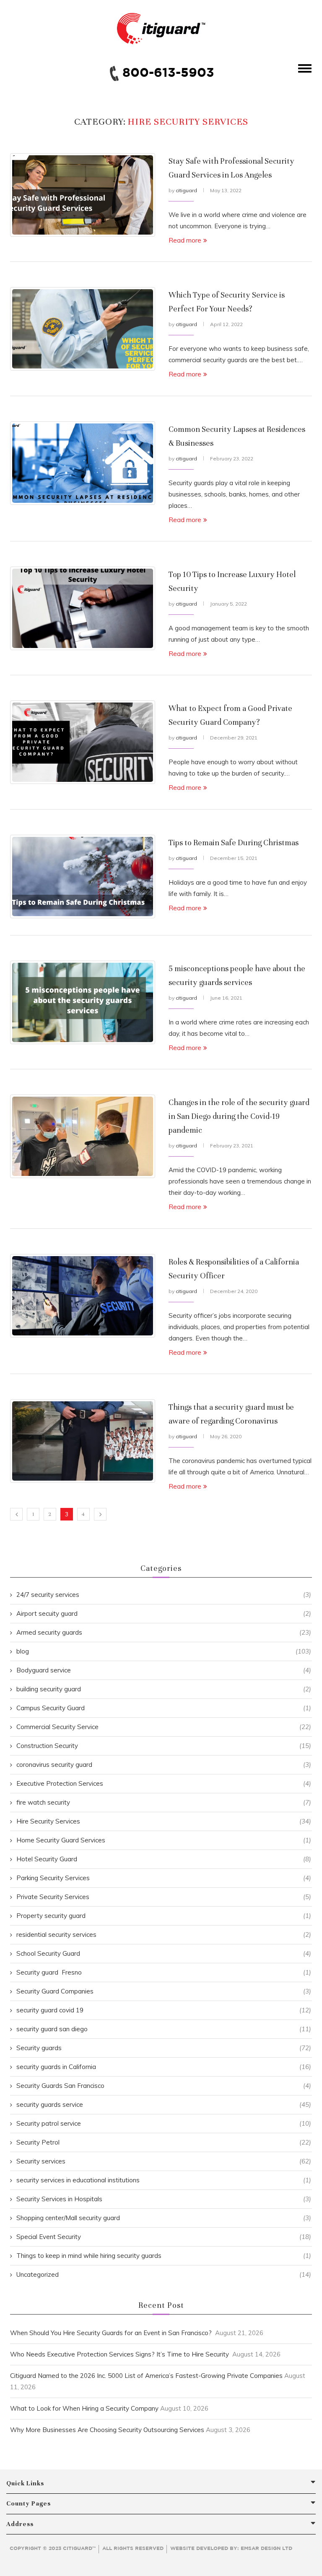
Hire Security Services (164, 1821)
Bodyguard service (164, 1670)
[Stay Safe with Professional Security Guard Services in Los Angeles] (83, 195)
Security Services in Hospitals (164, 2199)
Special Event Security (164, 2237)
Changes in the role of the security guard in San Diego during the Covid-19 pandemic (239, 1116)
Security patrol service (164, 2123)
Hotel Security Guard (164, 1859)
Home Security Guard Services (164, 1840)
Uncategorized (164, 2274)
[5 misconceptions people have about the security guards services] (83, 1002)
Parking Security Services (164, 1878)
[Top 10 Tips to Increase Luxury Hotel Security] (83, 608)
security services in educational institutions (164, 2180)
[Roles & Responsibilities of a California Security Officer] (83, 1296)
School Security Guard (164, 1953)
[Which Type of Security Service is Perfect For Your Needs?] (83, 329)
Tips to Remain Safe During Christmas (234, 843)
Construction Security (164, 1746)
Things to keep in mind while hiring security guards (164, 2256)
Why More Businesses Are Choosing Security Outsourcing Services (107, 2430)
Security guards (164, 2048)
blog (164, 1651)
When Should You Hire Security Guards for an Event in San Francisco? (112, 2333)
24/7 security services (164, 1595)
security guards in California (164, 2067)
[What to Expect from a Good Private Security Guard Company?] (83, 742)
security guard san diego (164, 2029)
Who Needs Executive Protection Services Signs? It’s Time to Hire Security (120, 2354)
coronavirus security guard (164, 1765)
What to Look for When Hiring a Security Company (84, 2408)
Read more (185, 240)
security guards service (164, 2104)
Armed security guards (164, 1632)
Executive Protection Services (164, 1783)
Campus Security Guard (164, 1708)
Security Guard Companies (164, 1991)
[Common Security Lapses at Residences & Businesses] (83, 463)
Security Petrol (164, 2142)
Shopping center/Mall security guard (164, 2218)
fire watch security (164, 1802)
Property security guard (164, 1916)
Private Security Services (164, 1897)
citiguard (186, 190)
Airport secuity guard (164, 1613)
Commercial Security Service (164, 1727)
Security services (164, 2161)
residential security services (164, 1935)
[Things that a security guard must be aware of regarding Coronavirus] (83, 1441)
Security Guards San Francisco (164, 2086)
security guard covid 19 (164, 2010)
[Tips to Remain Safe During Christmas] (83, 877)
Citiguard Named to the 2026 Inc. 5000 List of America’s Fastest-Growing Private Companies (146, 2376)
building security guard (164, 1689)
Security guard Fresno (164, 1972)
